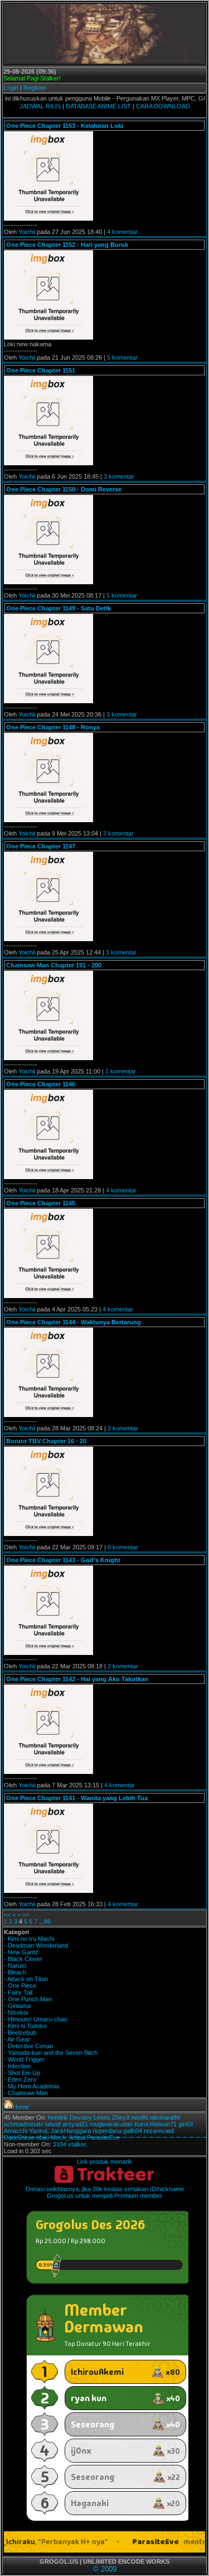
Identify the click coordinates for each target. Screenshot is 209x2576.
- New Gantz (21, 1952)
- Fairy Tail (18, 1992)
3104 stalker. (70, 2144)
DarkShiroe (19, 2138)
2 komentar (123, 1666)
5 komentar (122, 357)
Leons (102, 2117)
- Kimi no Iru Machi (29, 1939)
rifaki (43, 2138)
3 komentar (119, 476)
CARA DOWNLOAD (163, 106)
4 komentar (122, 232)
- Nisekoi (16, 2012)
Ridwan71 (163, 2124)
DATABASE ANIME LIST (98, 106)
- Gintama (17, 2006)
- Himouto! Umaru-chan (36, 2019)
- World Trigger (24, 2059)
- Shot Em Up (22, 2073)
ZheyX (121, 2117)
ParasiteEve (103, 2138)
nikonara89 (165, 2117)
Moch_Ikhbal (68, 2138)
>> (26, 1915)
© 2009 (105, 2569)
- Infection (17, 2066)
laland (53, 2124)
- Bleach (15, 1972)
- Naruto (15, 1966)
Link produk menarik (104, 2162)
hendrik (58, 2117)
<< (7, 1915)
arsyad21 (75, 2124)
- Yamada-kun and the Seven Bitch (51, 2053)
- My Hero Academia (31, 2086)
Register (35, 88)
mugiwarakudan (111, 2124)
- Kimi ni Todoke (25, 2026)
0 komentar (123, 1547)
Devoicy (81, 2117)
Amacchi (16, 2131)
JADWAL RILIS (40, 106)
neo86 (140, 2117)
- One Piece (20, 1986)
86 (47, 1921)
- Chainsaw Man (26, 2093)
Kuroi (141, 2124)
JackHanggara (71, 2131)
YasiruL (39, 2131)
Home (21, 2107)
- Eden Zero (20, 2079)
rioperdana (107, 2131)
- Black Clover (23, 1959)
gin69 (186, 2124)
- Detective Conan (28, 2046)
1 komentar (121, 1071)
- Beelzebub (20, 2033)
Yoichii (27, 232)
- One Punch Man (28, 1999)
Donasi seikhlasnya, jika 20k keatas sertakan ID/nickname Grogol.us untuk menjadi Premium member (105, 2192)
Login (11, 88)
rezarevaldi (159, 2131)
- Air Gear (17, 2039)
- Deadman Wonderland (36, 1945)
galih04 (133, 2131)
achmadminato (24, 2124)
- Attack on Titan (26, 1979)
